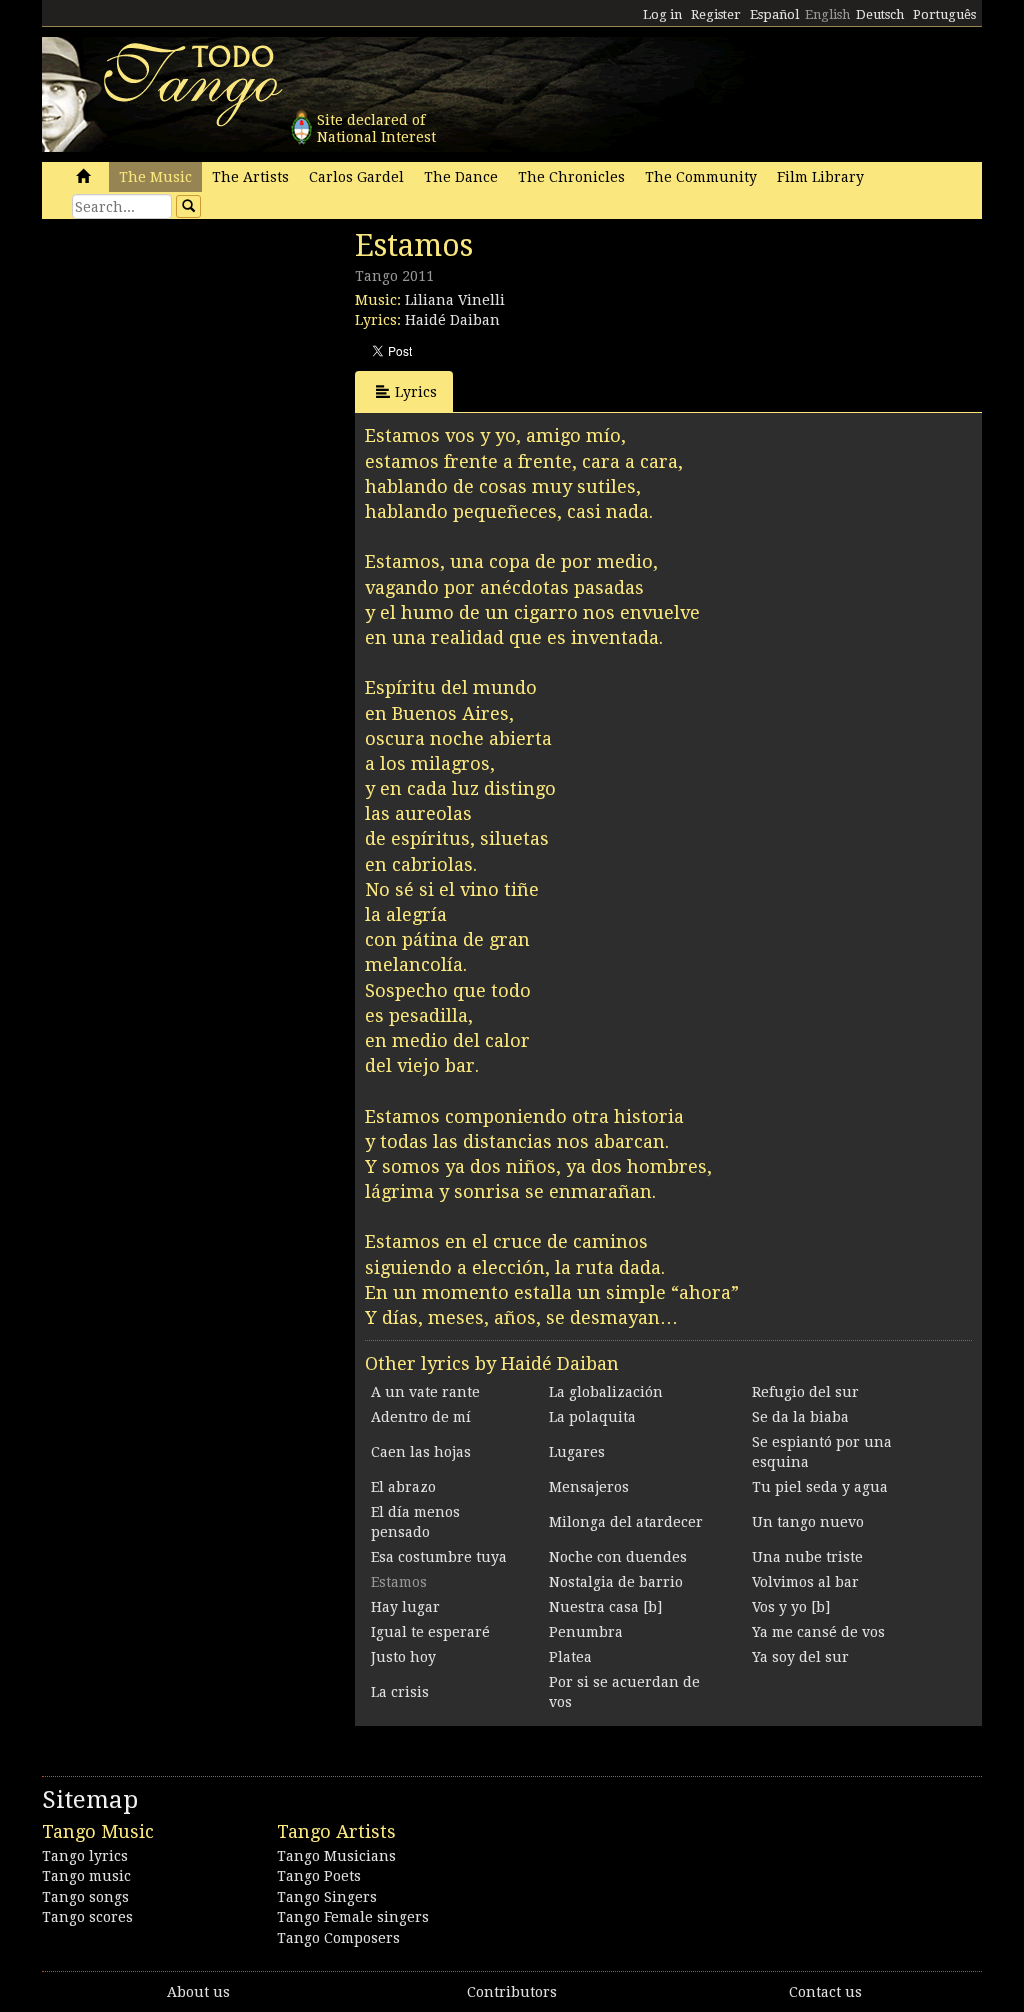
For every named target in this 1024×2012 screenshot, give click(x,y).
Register (716, 14)
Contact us (825, 1992)
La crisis (400, 1692)
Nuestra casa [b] (605, 1607)
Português (944, 14)
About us (198, 1992)
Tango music (86, 1876)
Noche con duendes (618, 1557)
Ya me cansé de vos (818, 1632)
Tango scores (87, 1917)
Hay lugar (405, 1607)
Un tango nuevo (808, 1522)
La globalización (606, 1392)
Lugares (577, 1452)
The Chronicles (571, 177)
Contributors (512, 1992)
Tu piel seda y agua (820, 1487)
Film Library (820, 177)
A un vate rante (425, 1392)
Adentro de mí (421, 1417)
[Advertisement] (192, 365)
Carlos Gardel (356, 177)
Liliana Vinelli (455, 300)
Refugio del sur (805, 1392)
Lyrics (416, 392)
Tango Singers (327, 1897)
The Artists (250, 177)
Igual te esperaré (430, 1632)
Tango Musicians (336, 1856)
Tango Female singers (353, 1917)
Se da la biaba (800, 1417)
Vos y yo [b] (791, 1607)
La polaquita (592, 1417)
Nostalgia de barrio (616, 1582)
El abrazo (403, 1487)
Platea (570, 1657)
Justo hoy (403, 1657)
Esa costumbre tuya (439, 1557)
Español (774, 14)
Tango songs (85, 1897)
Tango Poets (319, 1876)
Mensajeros (589, 1487)
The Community (701, 177)
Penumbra (586, 1632)
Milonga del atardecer (626, 1522)
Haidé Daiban (452, 320)
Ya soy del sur (800, 1657)
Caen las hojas (421, 1452)
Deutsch (880, 14)
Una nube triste (807, 1557)
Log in (662, 14)
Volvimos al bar (805, 1582)
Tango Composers (338, 1938)
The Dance (461, 177)
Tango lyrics (85, 1856)
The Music (155, 177)
